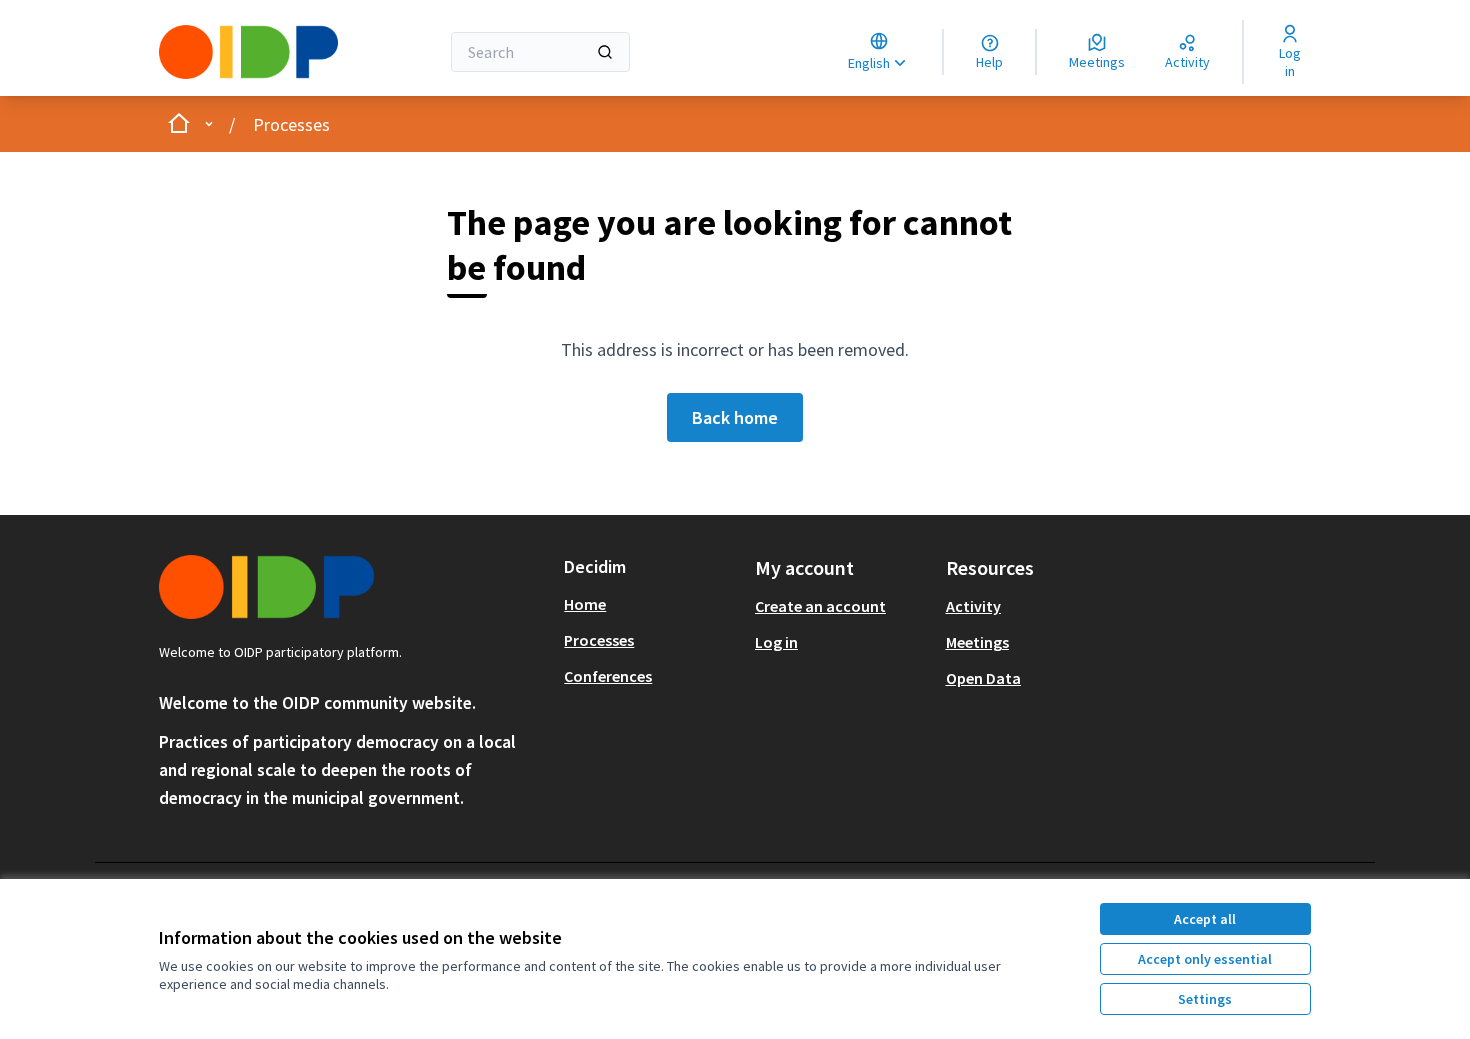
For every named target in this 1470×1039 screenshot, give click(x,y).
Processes (291, 124)
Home (585, 604)
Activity (973, 606)
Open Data (983, 678)
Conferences (608, 676)
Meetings (977, 642)
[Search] (605, 52)
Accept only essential (1205, 959)
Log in (776, 642)
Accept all (1205, 919)
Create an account (820, 606)
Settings (1205, 999)
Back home (735, 417)
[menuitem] (651, 604)
